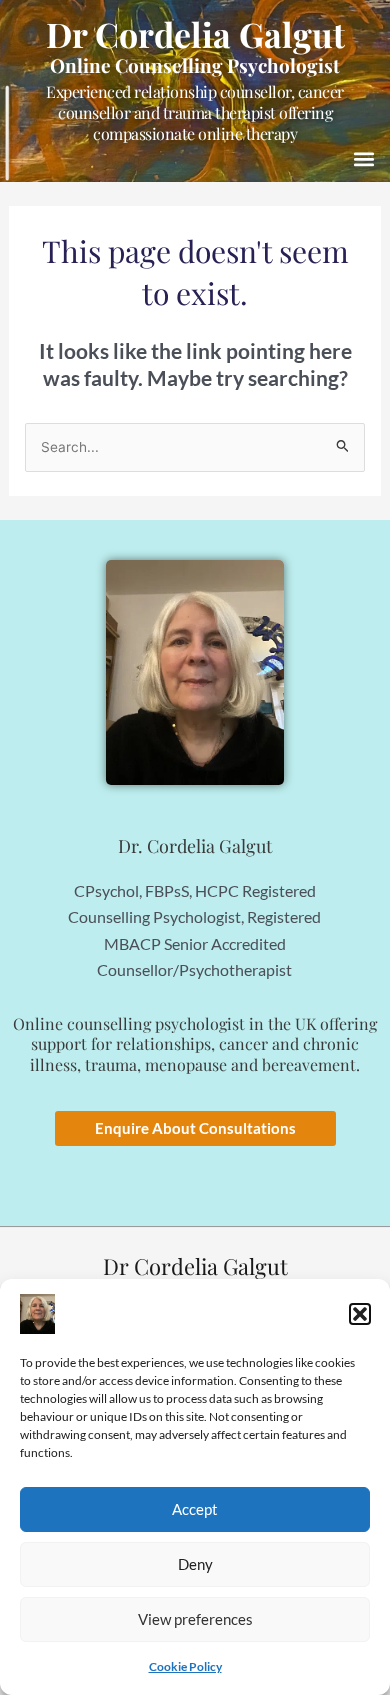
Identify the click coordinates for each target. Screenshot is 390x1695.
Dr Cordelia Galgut (195, 34)
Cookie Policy (185, 1666)
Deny (195, 1564)
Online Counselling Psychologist (195, 65)
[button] (360, 1314)
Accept (195, 1509)
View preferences (195, 1619)
